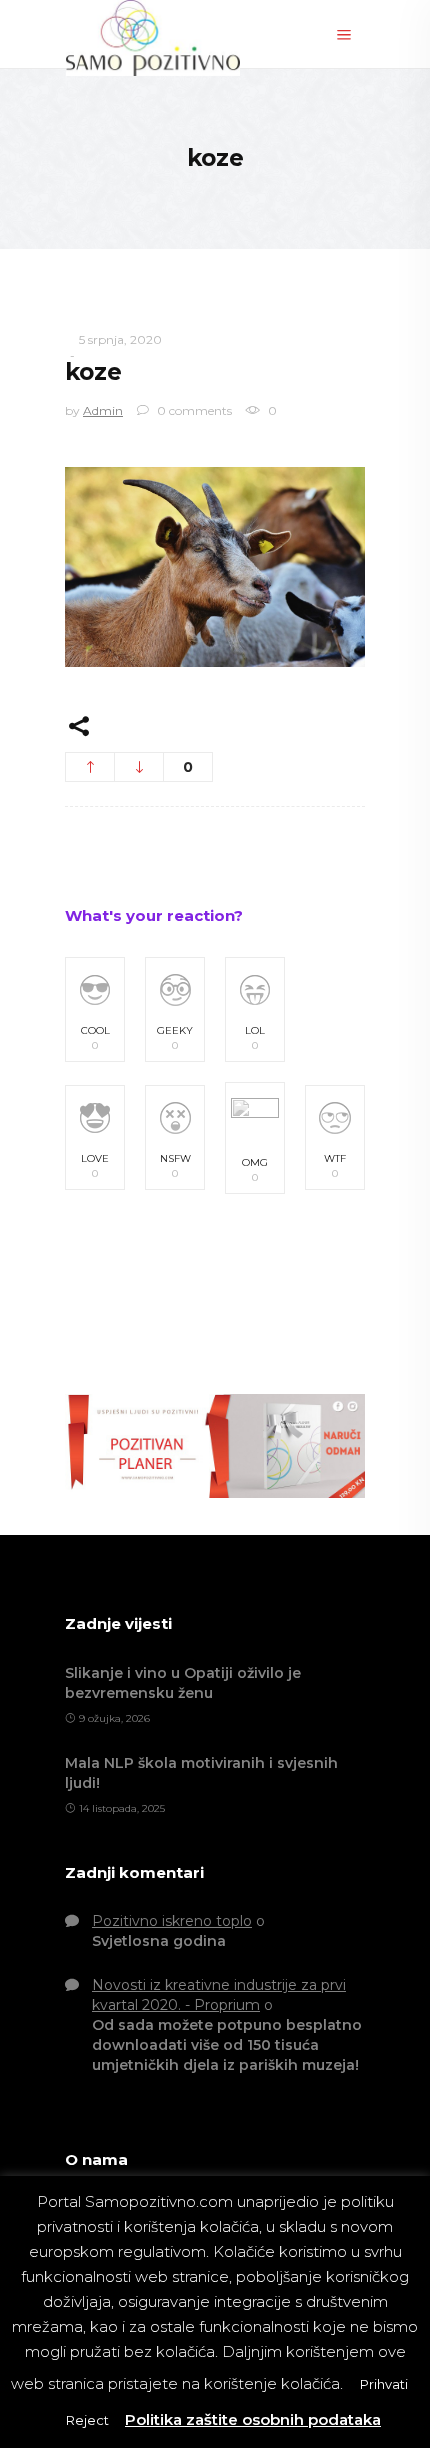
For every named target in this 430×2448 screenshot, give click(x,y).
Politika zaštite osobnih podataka (253, 2419)
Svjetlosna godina (159, 1941)
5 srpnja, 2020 (120, 339)
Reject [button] (87, 2420)
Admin (103, 410)
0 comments (193, 410)
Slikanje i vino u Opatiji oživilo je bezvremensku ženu (183, 1683)
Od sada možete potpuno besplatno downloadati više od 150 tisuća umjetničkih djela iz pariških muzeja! (227, 2045)
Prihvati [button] (384, 2384)
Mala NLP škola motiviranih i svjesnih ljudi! (201, 1773)
